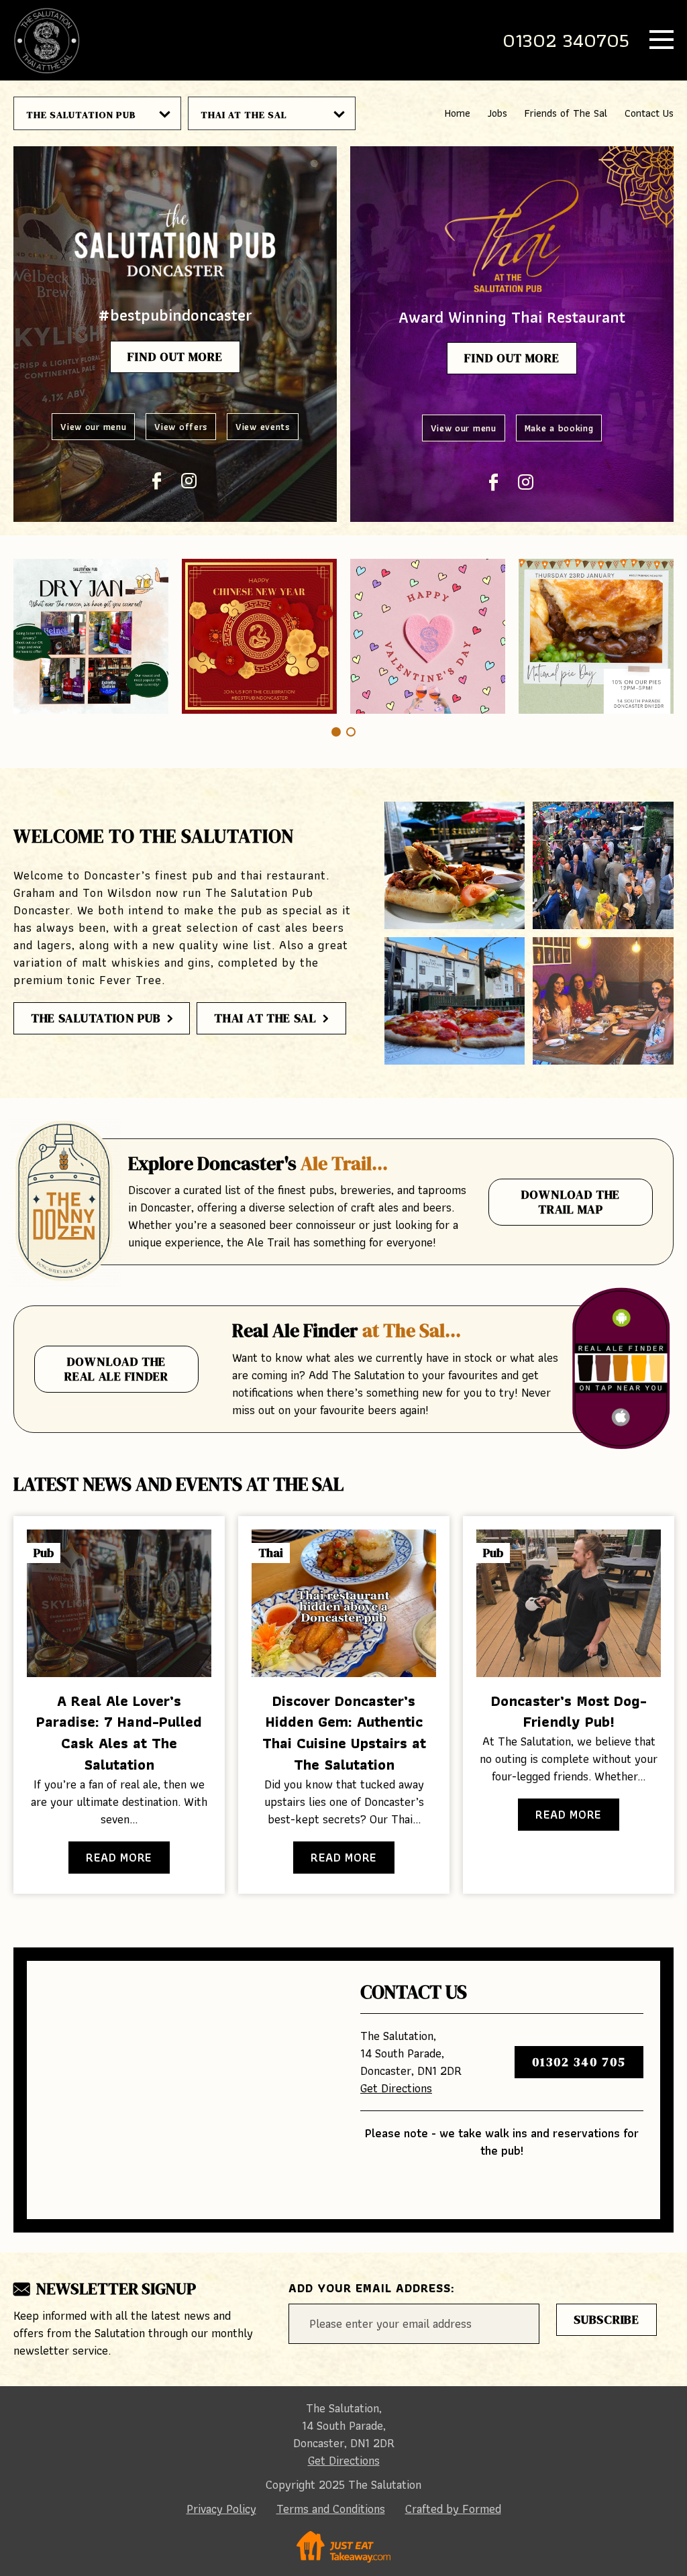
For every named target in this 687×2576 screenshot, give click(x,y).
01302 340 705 (579, 2062)
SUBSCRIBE (606, 2319)
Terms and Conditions (331, 2509)
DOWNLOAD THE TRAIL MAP (571, 1202)
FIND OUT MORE (175, 357)
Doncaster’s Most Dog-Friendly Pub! (569, 1712)
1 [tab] (336, 732)
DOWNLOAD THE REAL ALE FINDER (116, 1369)
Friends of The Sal (566, 113)
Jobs (497, 113)
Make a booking (559, 428)
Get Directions (396, 2088)
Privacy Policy (221, 2509)
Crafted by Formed (453, 2509)
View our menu (93, 427)
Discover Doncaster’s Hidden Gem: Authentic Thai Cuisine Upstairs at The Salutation (344, 1733)
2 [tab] (351, 732)
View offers (181, 427)
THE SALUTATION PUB (81, 115)
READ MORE (119, 1857)
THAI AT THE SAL (244, 115)
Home (458, 113)
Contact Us (649, 113)
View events (263, 427)
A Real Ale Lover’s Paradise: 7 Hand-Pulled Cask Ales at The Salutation (119, 1733)
